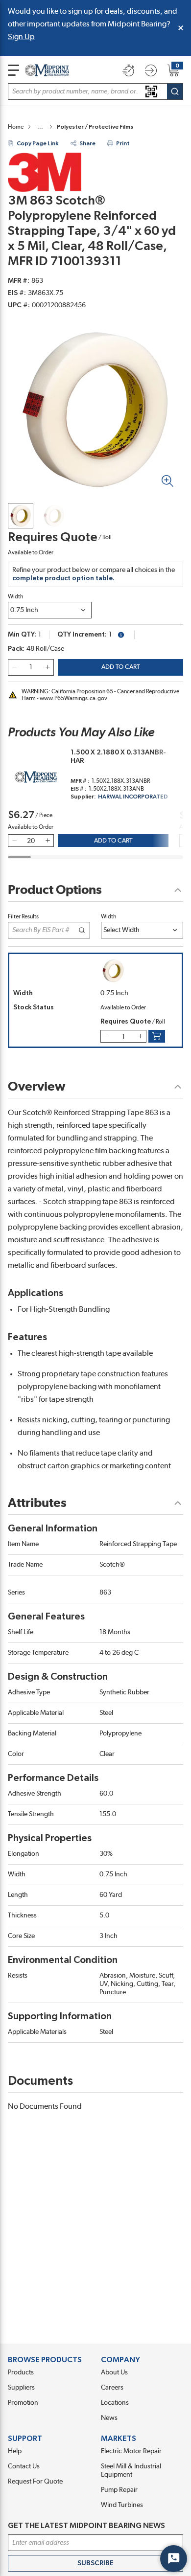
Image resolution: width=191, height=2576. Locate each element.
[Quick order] (128, 70)
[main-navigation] (13, 70)
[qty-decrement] (14, 667)
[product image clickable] (21, 516)
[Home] (47, 70)
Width (16, 596)
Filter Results (23, 916)
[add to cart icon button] (157, 1036)
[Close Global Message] (181, 28)
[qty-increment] (48, 667)
